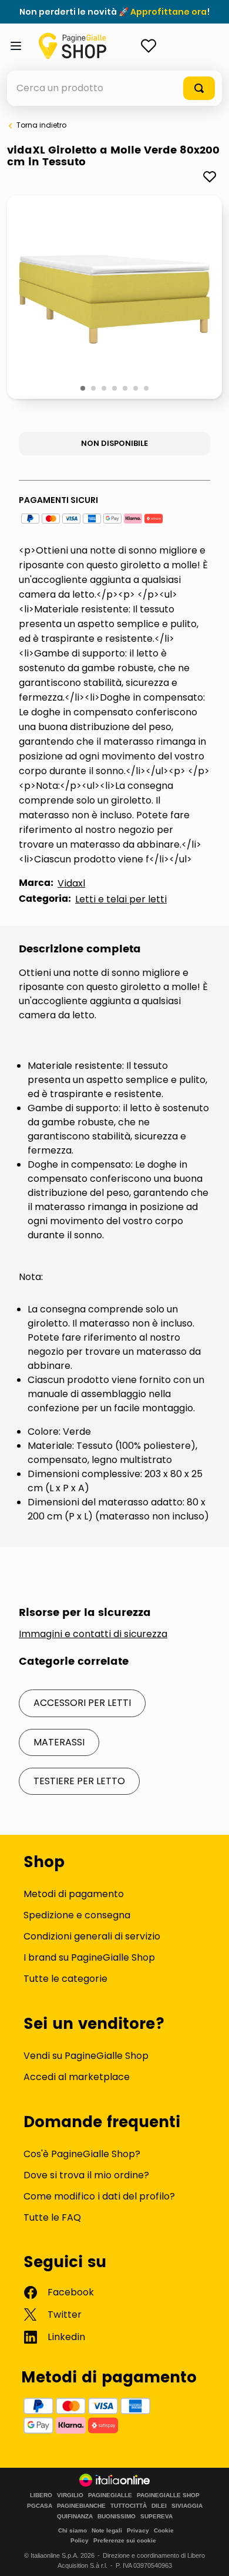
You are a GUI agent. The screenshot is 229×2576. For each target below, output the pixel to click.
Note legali (107, 2530)
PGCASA (40, 2506)
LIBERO (41, 2495)
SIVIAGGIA (187, 2506)
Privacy (138, 2530)
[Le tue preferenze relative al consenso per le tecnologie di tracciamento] (208, 2555)
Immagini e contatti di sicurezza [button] (93, 1634)
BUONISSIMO (117, 2517)
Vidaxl (71, 883)
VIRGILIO (70, 2495)
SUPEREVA (156, 2517)
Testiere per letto (79, 1781)
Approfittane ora (169, 12)
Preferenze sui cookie (125, 2540)
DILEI (159, 2506)
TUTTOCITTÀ (129, 2506)
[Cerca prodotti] (199, 88)
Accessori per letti (82, 1703)
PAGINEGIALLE (110, 2495)
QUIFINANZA (75, 2517)
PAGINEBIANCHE (81, 2506)
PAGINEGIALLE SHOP (168, 2495)
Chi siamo (73, 2530)
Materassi (59, 1742)
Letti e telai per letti (121, 899)
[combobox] (114, 88)
